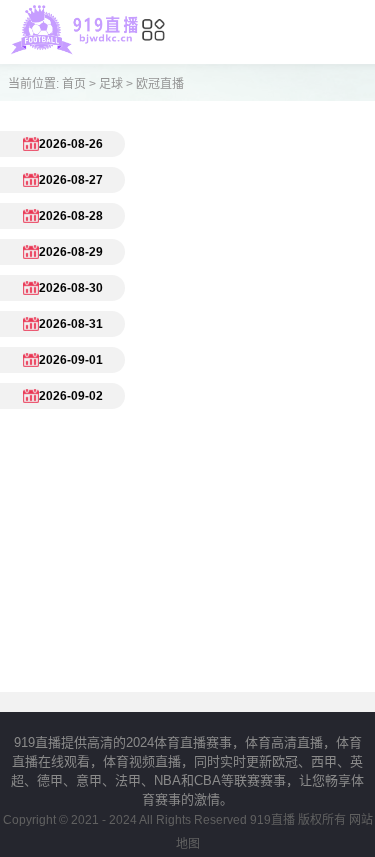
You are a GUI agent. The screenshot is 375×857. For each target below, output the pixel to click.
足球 (111, 84)
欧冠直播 (160, 84)
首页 (74, 84)
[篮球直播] (74, 49)
